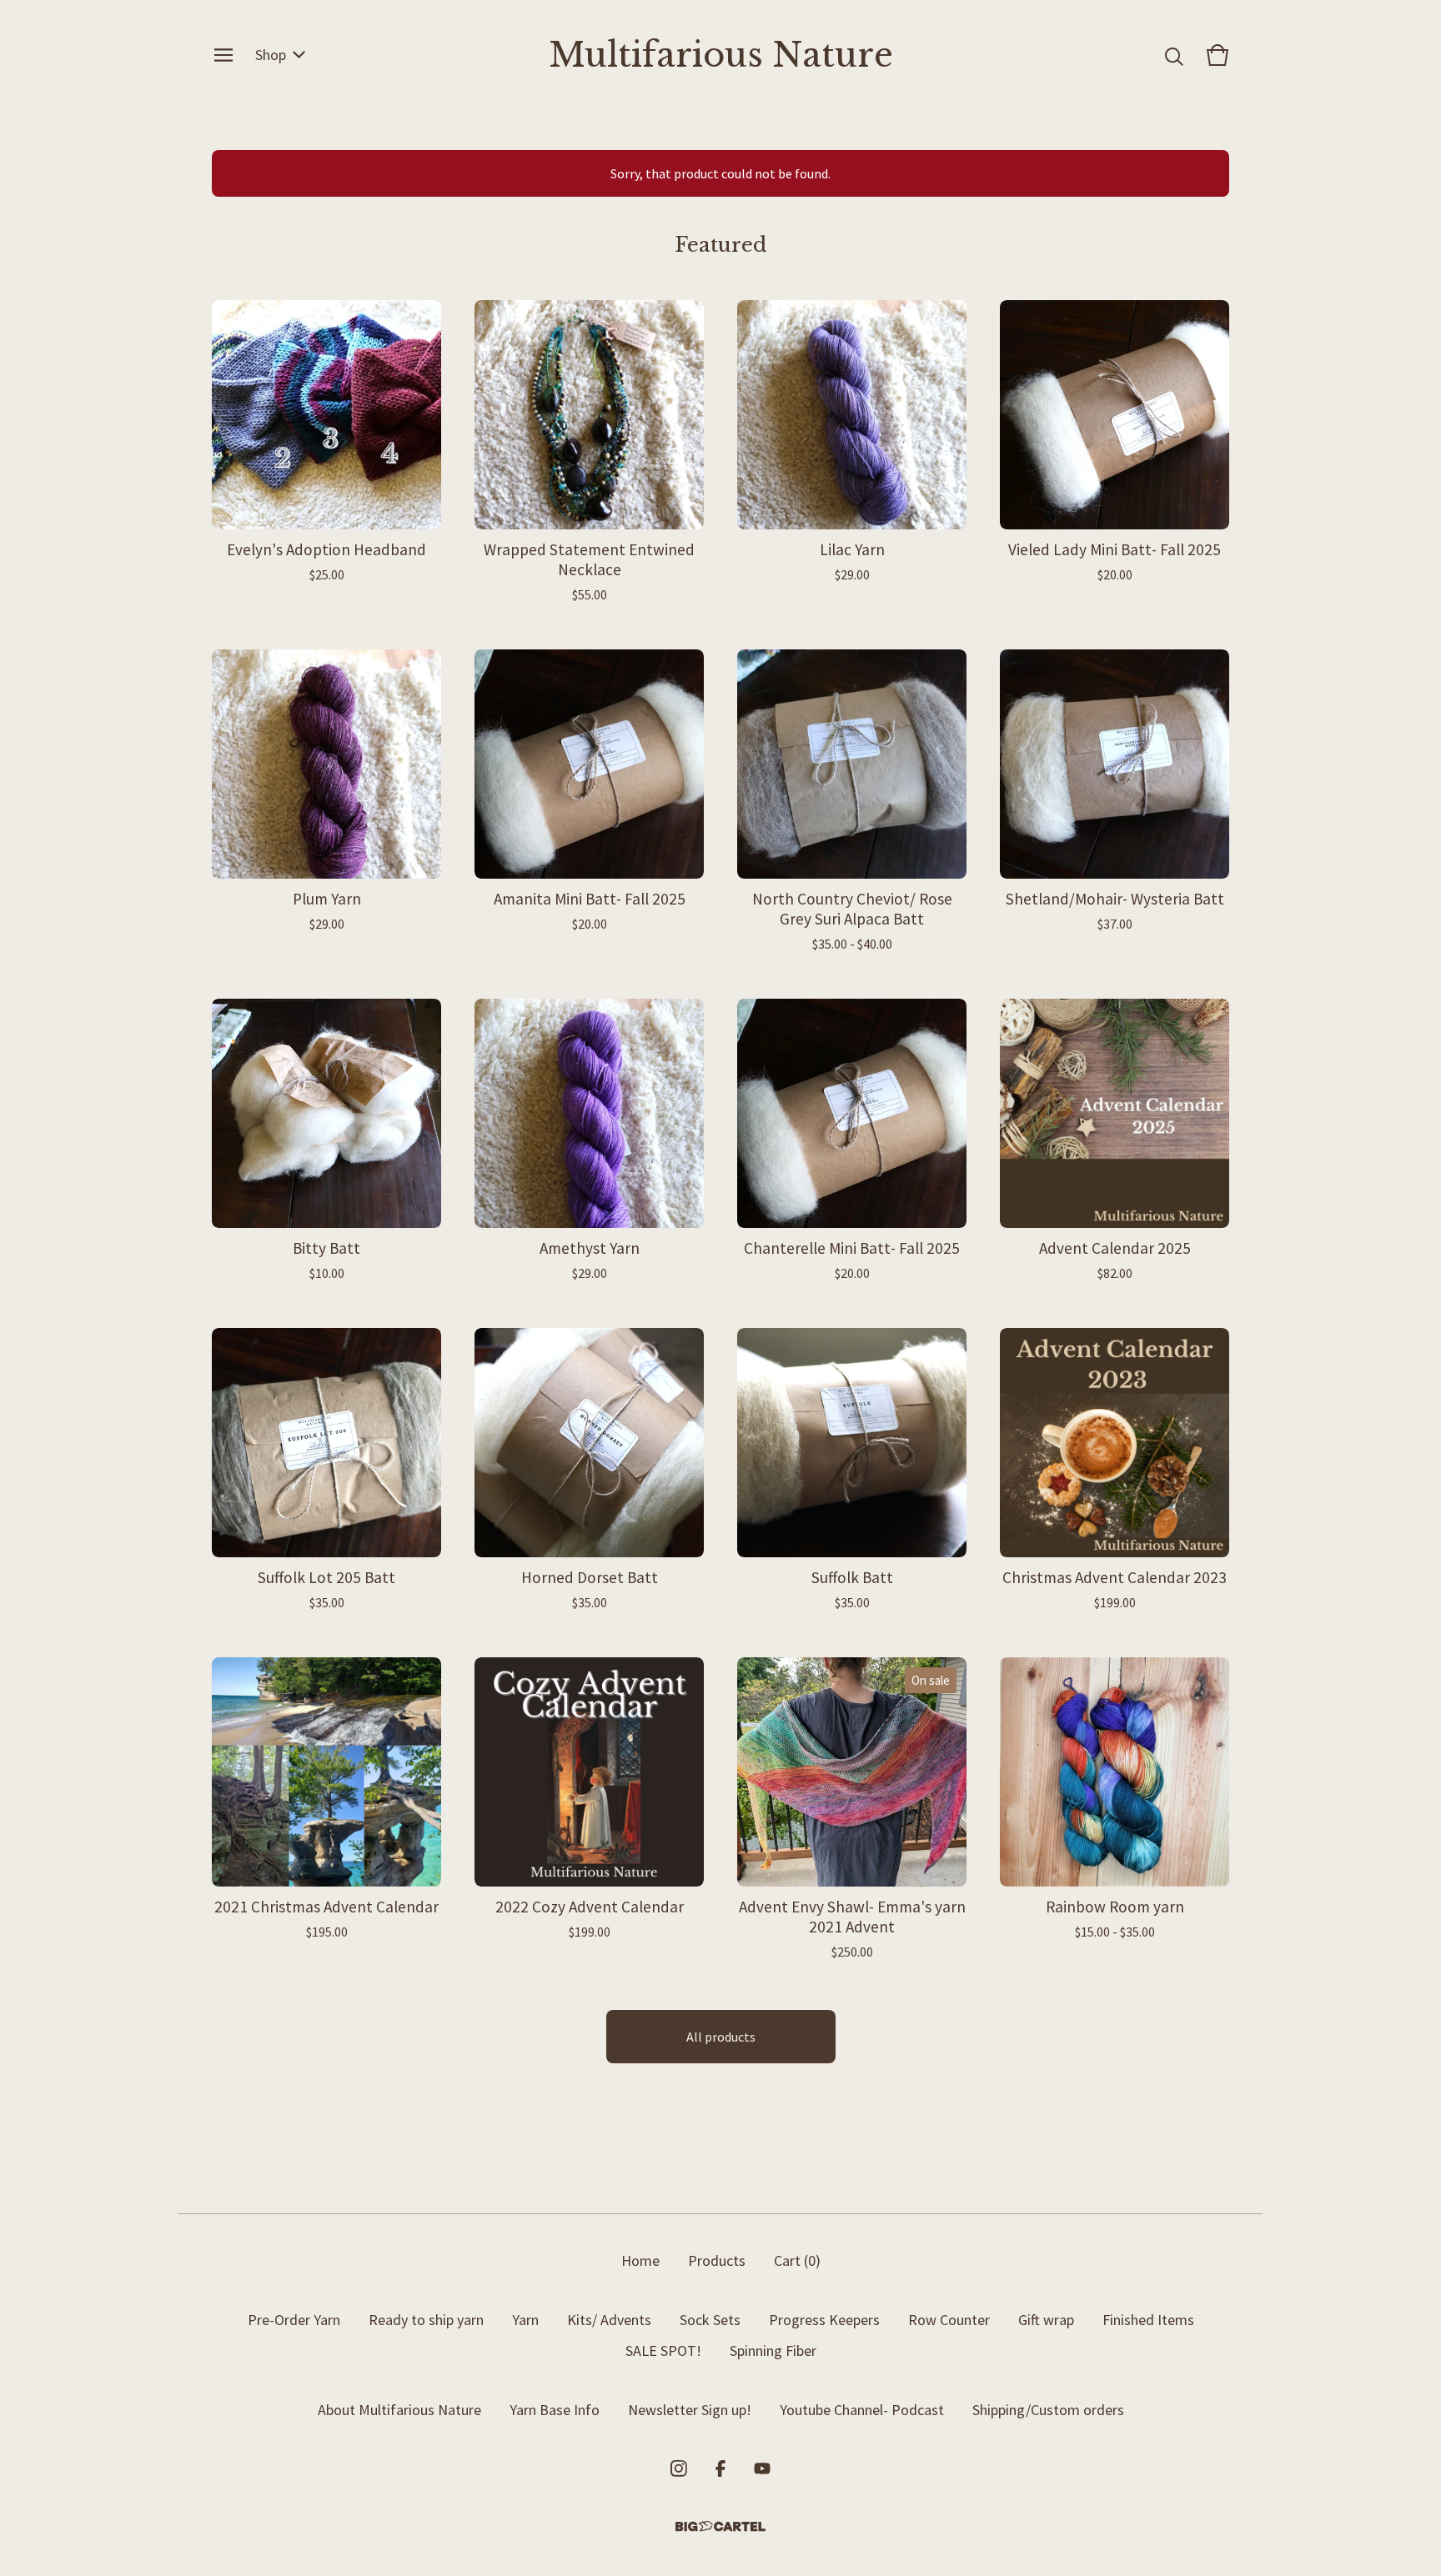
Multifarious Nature (721, 55)
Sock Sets (710, 2320)
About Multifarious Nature (399, 2410)
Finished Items (1148, 2320)
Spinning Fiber (773, 2350)
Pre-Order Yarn (294, 2320)
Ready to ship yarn (426, 2320)
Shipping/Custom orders (1048, 2410)
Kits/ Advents (609, 2320)
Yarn (525, 2320)
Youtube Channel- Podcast (862, 2410)
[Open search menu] (1174, 55)
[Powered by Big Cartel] (720, 2526)
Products (717, 2260)
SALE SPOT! (663, 2350)
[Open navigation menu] (223, 55)
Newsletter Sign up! (690, 2410)
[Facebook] (720, 2468)
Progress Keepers (824, 2320)
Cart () (797, 2260)
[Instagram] (679, 2468)
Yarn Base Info (555, 2410)
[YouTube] (762, 2468)
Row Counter (949, 2320)
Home (640, 2260)
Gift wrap (1046, 2320)
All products (721, 2037)
